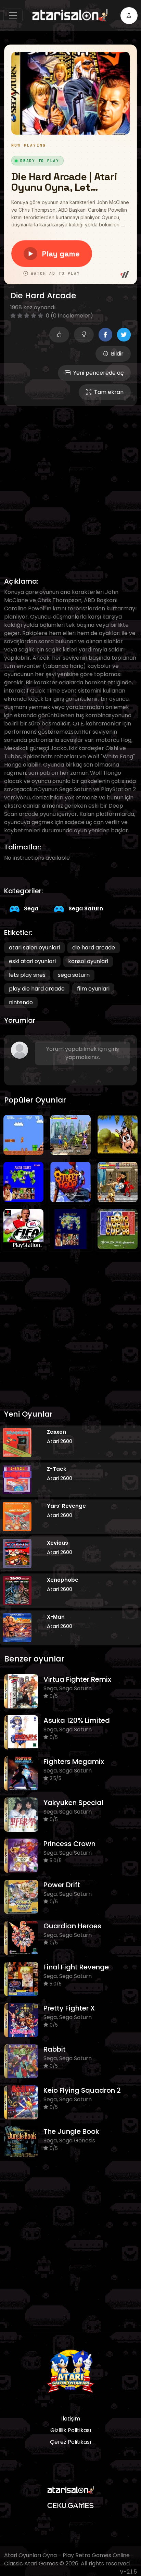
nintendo (21, 1002)
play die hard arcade (37, 989)
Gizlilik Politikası (71, 2430)
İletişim (71, 2419)
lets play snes (27, 975)
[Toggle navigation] (13, 15)
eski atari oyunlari (32, 961)
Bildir (117, 354)
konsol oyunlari (88, 961)
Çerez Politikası (70, 2442)
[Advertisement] (70, 484)
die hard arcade (94, 948)
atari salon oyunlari (34, 948)
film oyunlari (93, 989)
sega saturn (74, 975)
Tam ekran (109, 392)
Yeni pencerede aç (98, 373)
